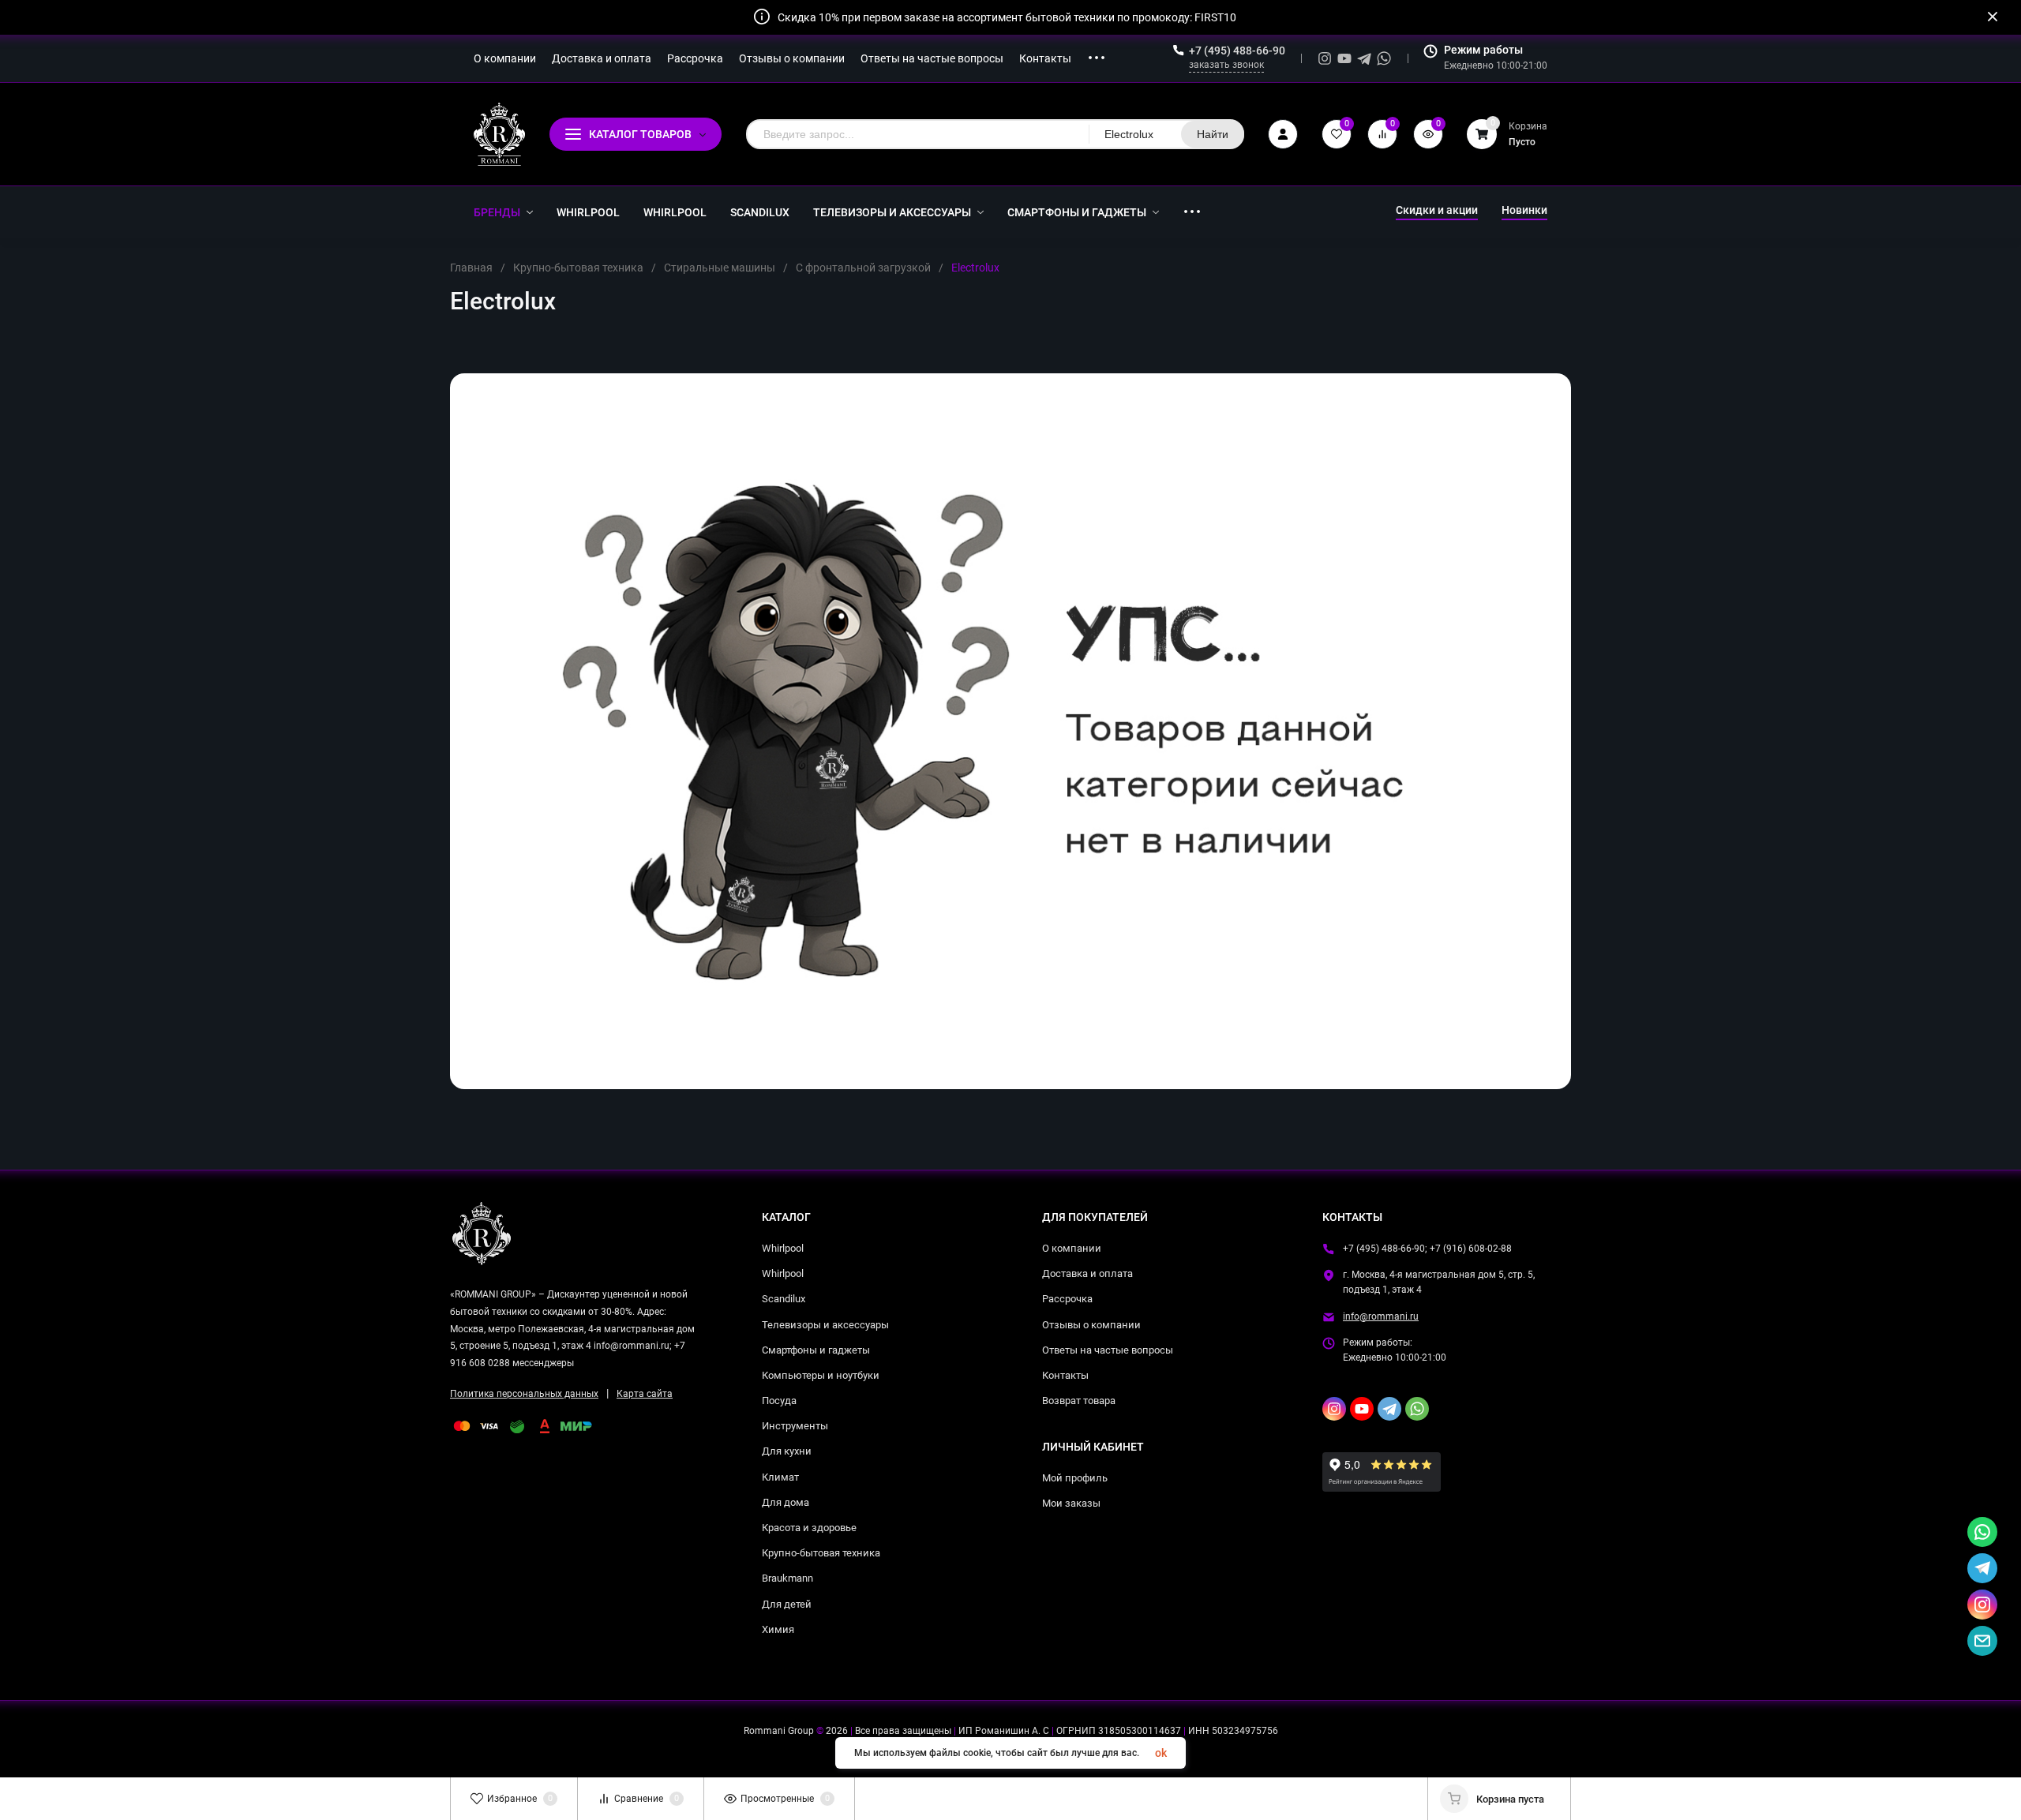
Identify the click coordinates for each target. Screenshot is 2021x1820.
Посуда (779, 1401)
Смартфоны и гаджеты (816, 1350)
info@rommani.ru (1381, 1316)
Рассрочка (1067, 1299)
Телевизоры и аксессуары (825, 1325)
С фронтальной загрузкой (863, 268)
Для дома (786, 1502)
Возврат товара (1079, 1401)
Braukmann (787, 1578)
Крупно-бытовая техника (578, 268)
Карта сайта (645, 1394)
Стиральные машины (720, 268)
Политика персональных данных (524, 1394)
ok (1161, 1753)
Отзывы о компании (1091, 1325)
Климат (780, 1477)
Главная (471, 268)
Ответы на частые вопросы (1108, 1350)
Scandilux (784, 1299)
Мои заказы (1071, 1503)
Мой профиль (1075, 1478)
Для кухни (787, 1451)
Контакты (1065, 1375)
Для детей (787, 1604)
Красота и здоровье (809, 1528)
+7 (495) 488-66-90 (1237, 51)
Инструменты (795, 1426)
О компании (1072, 1248)
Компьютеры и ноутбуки (821, 1375)
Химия (778, 1629)
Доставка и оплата (1087, 1273)
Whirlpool (783, 1248)
